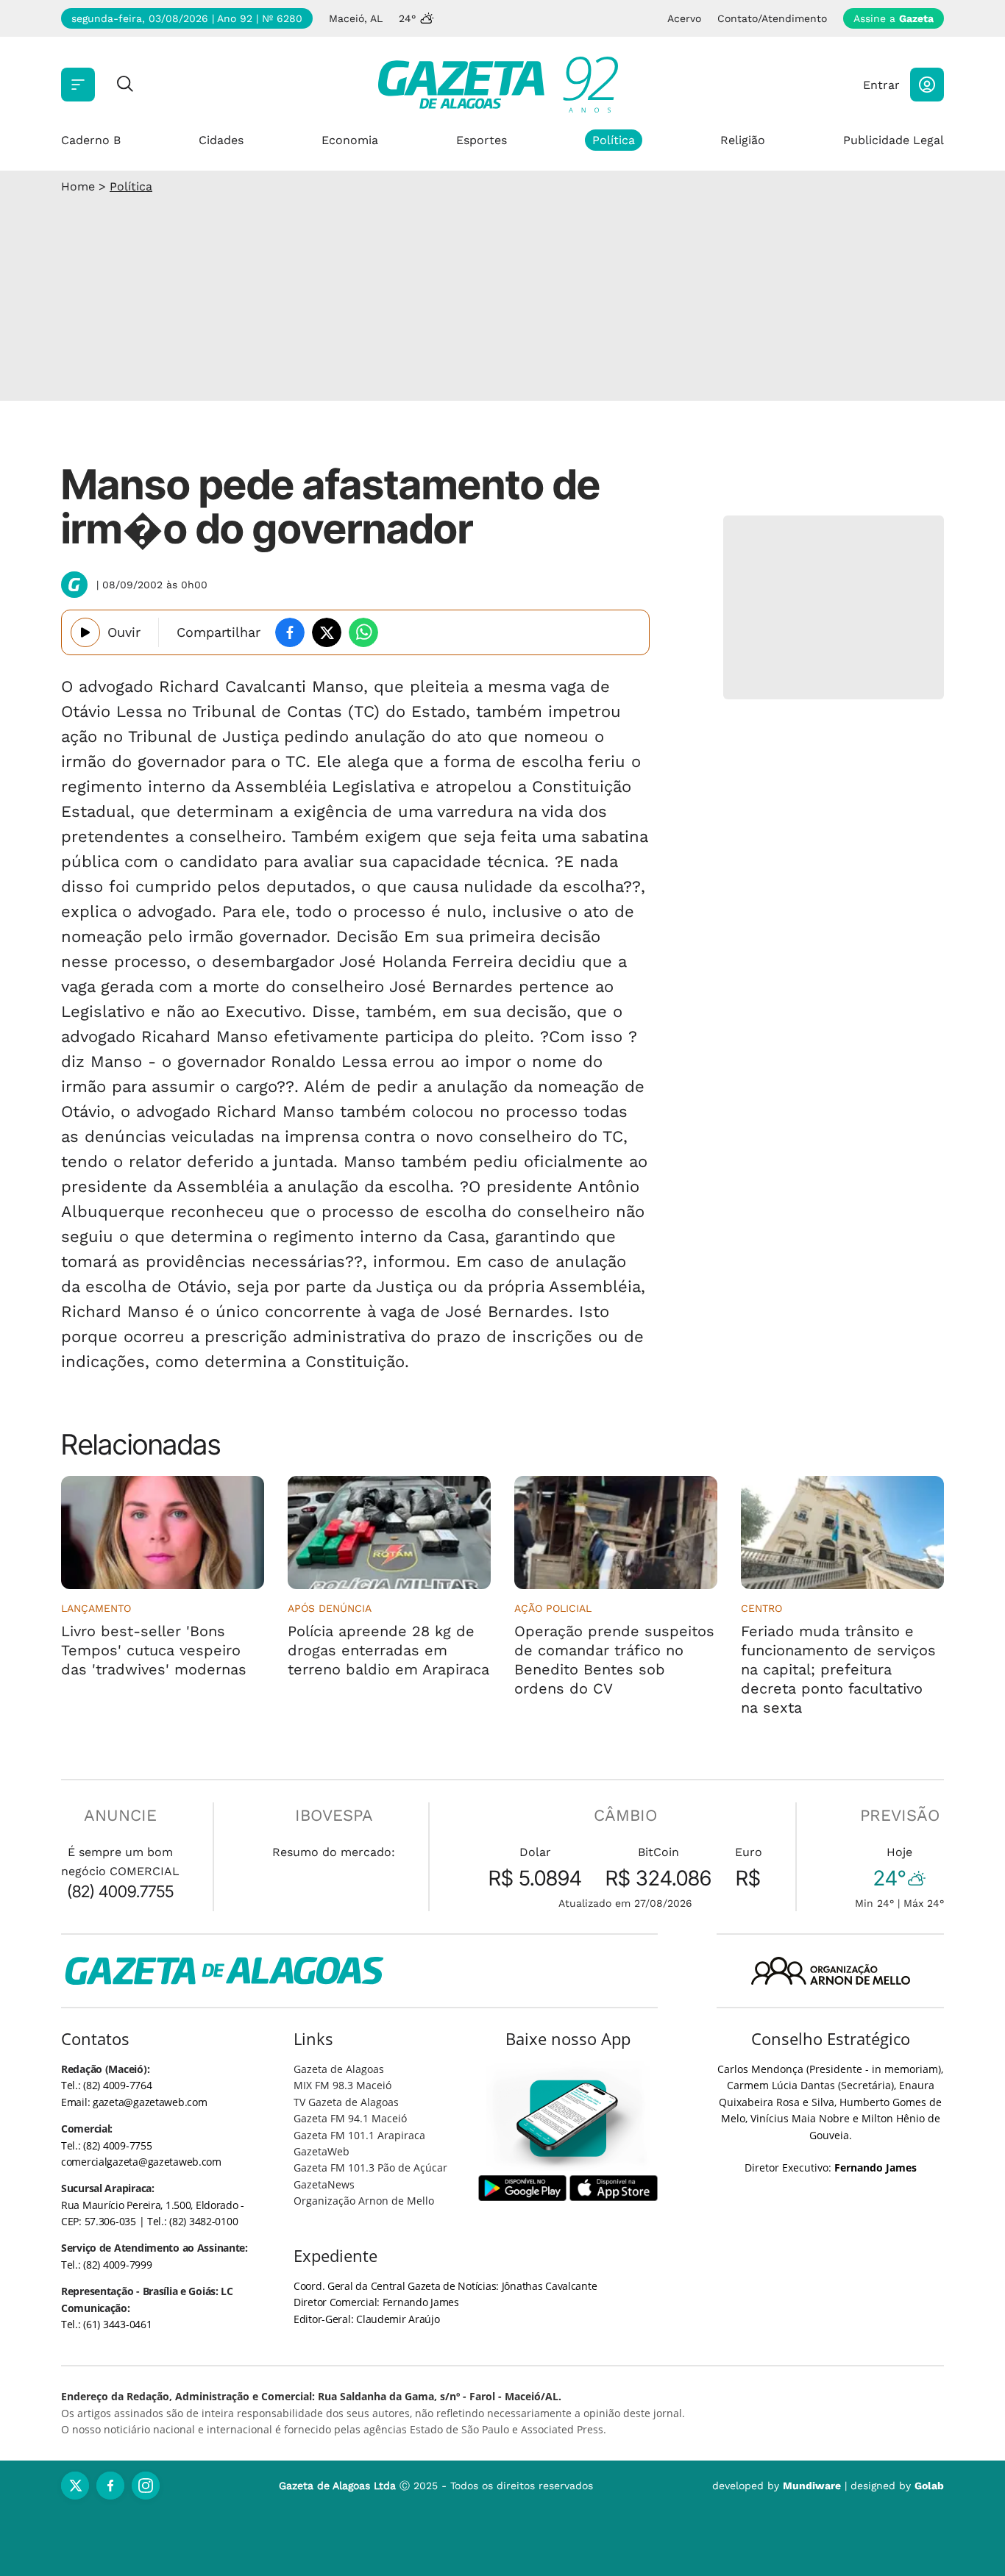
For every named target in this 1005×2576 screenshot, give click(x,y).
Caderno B (91, 140)
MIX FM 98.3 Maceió (342, 2085)
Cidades (221, 140)
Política (614, 140)
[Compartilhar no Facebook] (290, 632)
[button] (927, 85)
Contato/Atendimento (772, 18)
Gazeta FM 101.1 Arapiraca (359, 2135)
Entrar (881, 85)
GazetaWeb (322, 2151)
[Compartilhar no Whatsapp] (363, 632)
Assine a (894, 18)
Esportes (482, 140)
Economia (350, 140)
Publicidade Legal (894, 140)
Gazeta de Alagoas (339, 2069)
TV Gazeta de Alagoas (346, 2102)
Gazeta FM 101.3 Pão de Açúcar (370, 2168)
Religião (743, 140)
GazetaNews (324, 2184)
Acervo (684, 18)
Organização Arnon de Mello (364, 2201)
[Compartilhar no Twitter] (327, 632)
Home (78, 186)
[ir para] (568, 2118)
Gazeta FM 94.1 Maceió (350, 2118)
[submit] (125, 85)
